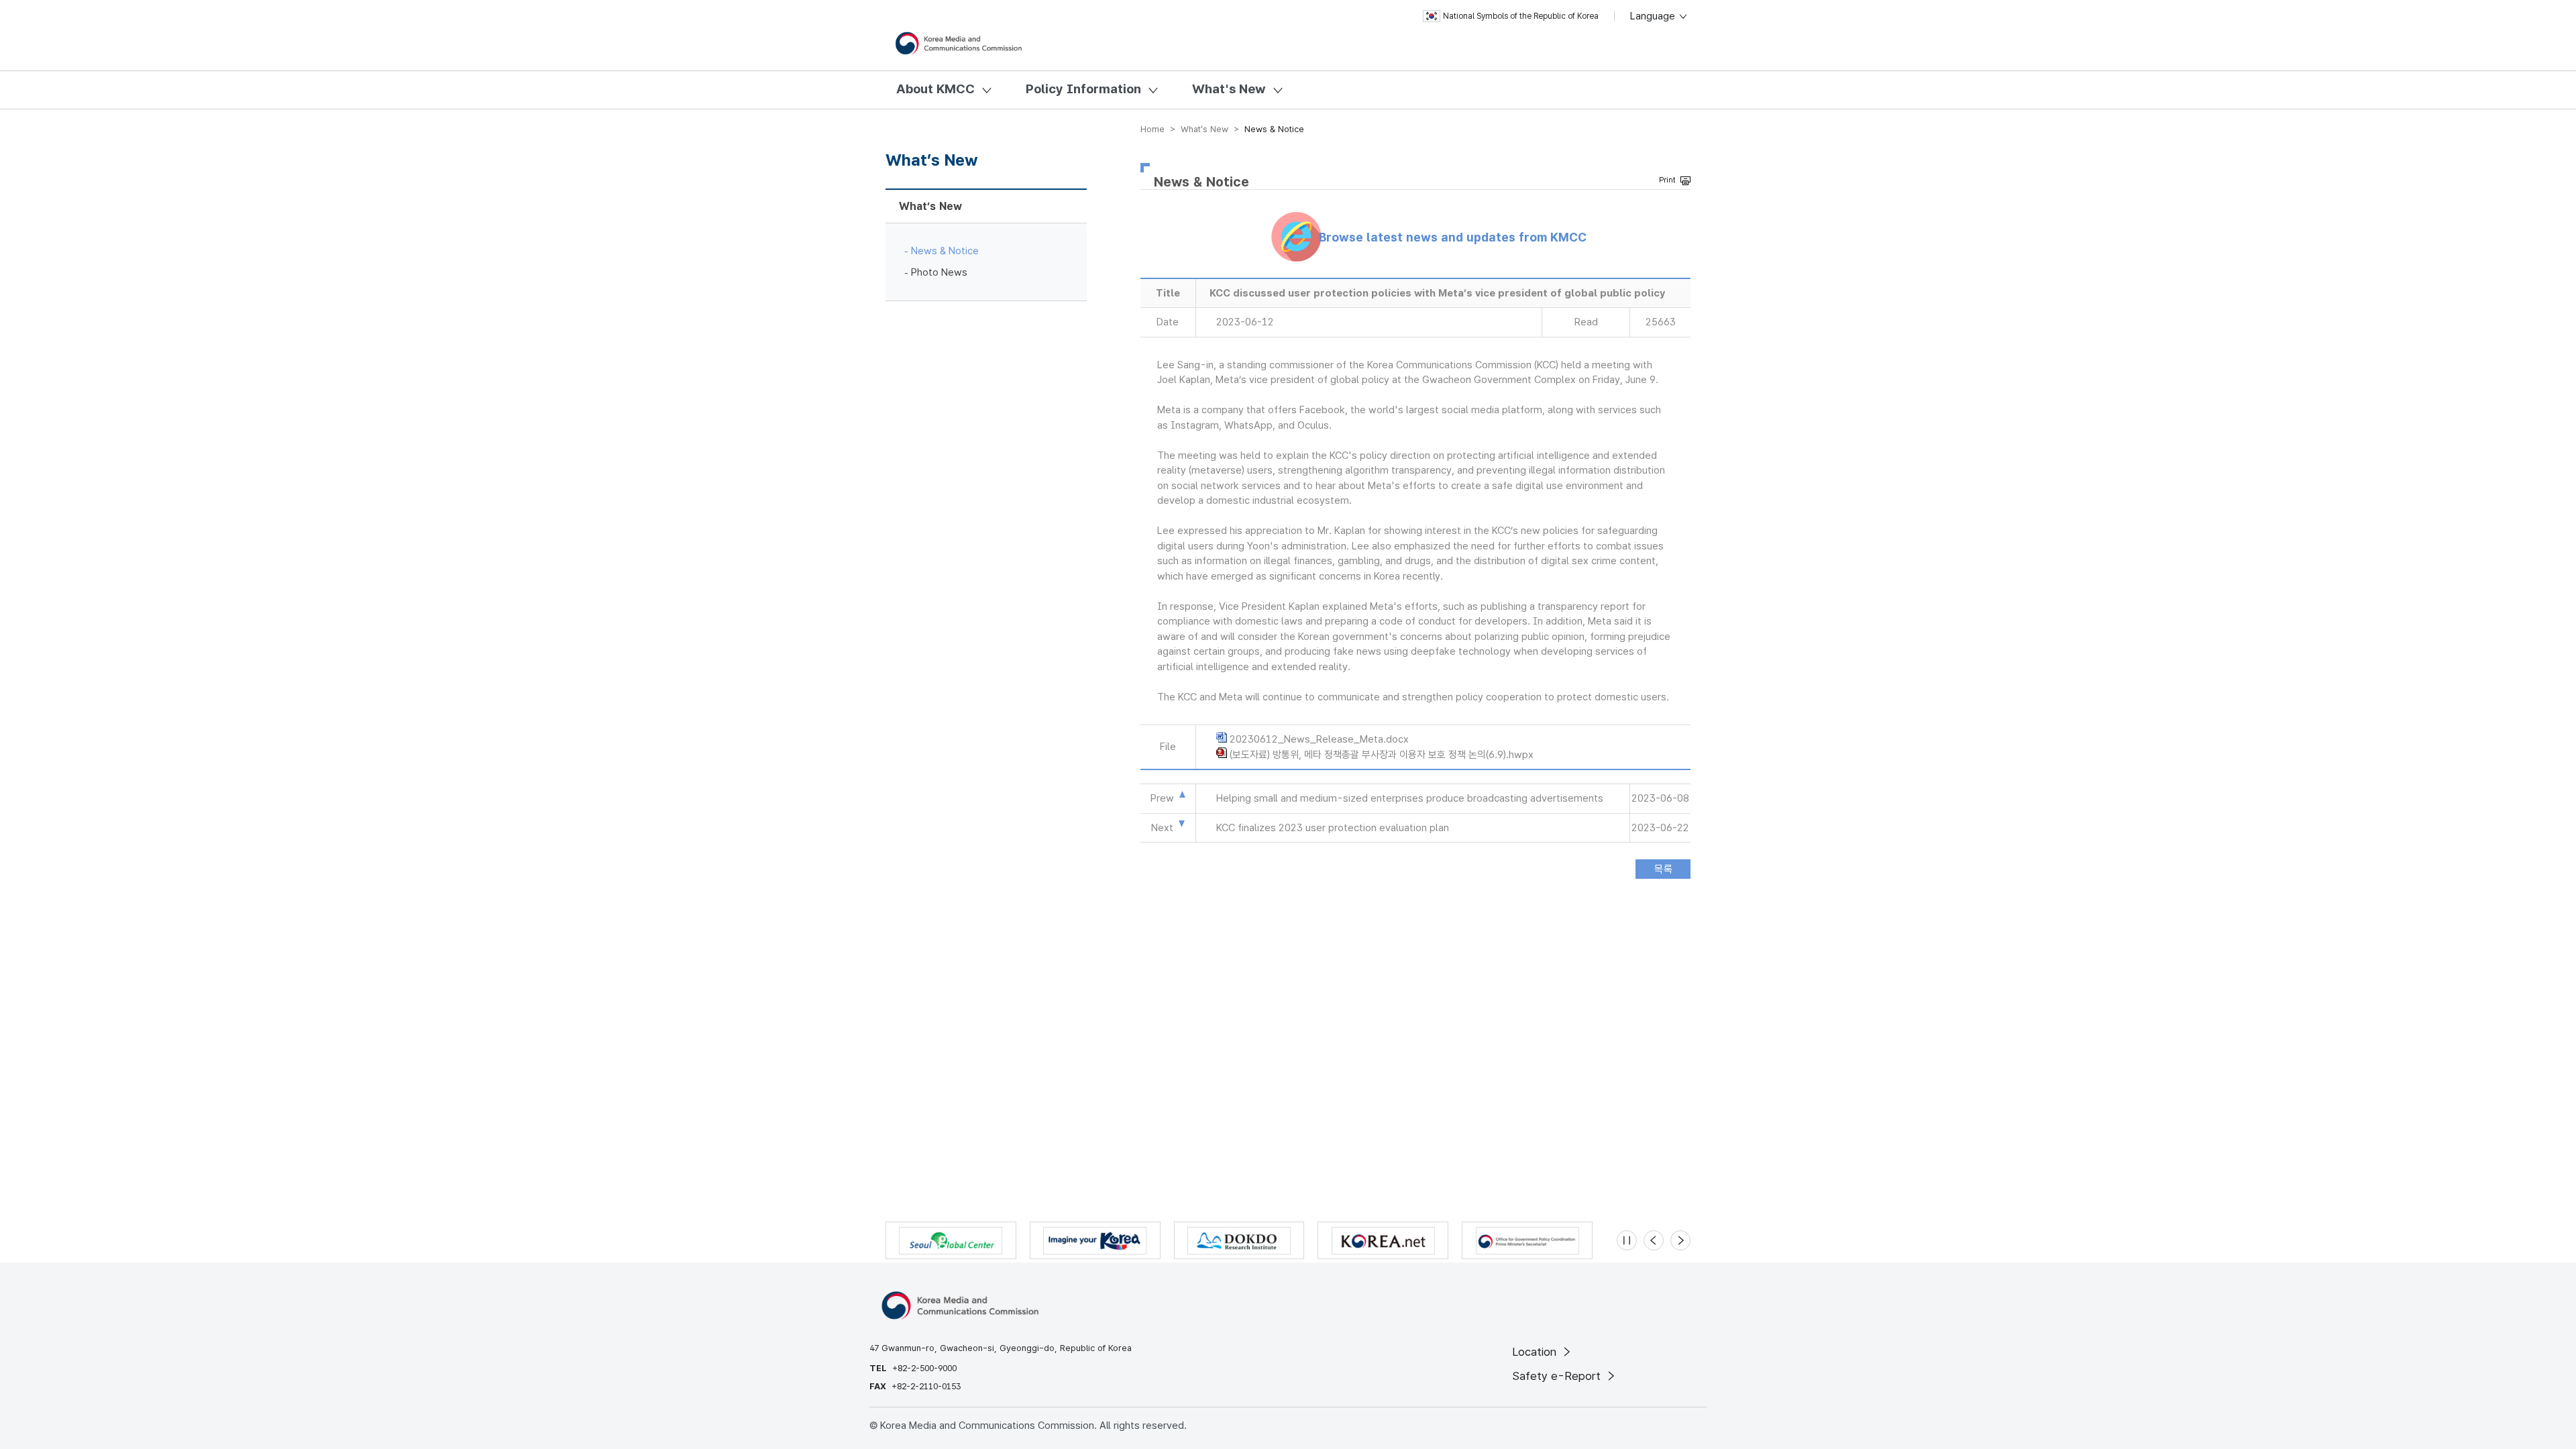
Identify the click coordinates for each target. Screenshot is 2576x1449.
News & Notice (945, 251)
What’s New (930, 206)
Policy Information (1083, 89)
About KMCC (935, 89)
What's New (1229, 89)
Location (1536, 1352)
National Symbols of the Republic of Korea (1521, 16)
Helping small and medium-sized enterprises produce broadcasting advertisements (1410, 798)
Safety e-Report (1558, 1376)
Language (1654, 16)
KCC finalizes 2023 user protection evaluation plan (1333, 828)
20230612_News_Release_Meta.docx (1319, 739)
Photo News (939, 272)
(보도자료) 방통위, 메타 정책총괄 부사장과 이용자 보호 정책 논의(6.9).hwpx (1382, 755)
